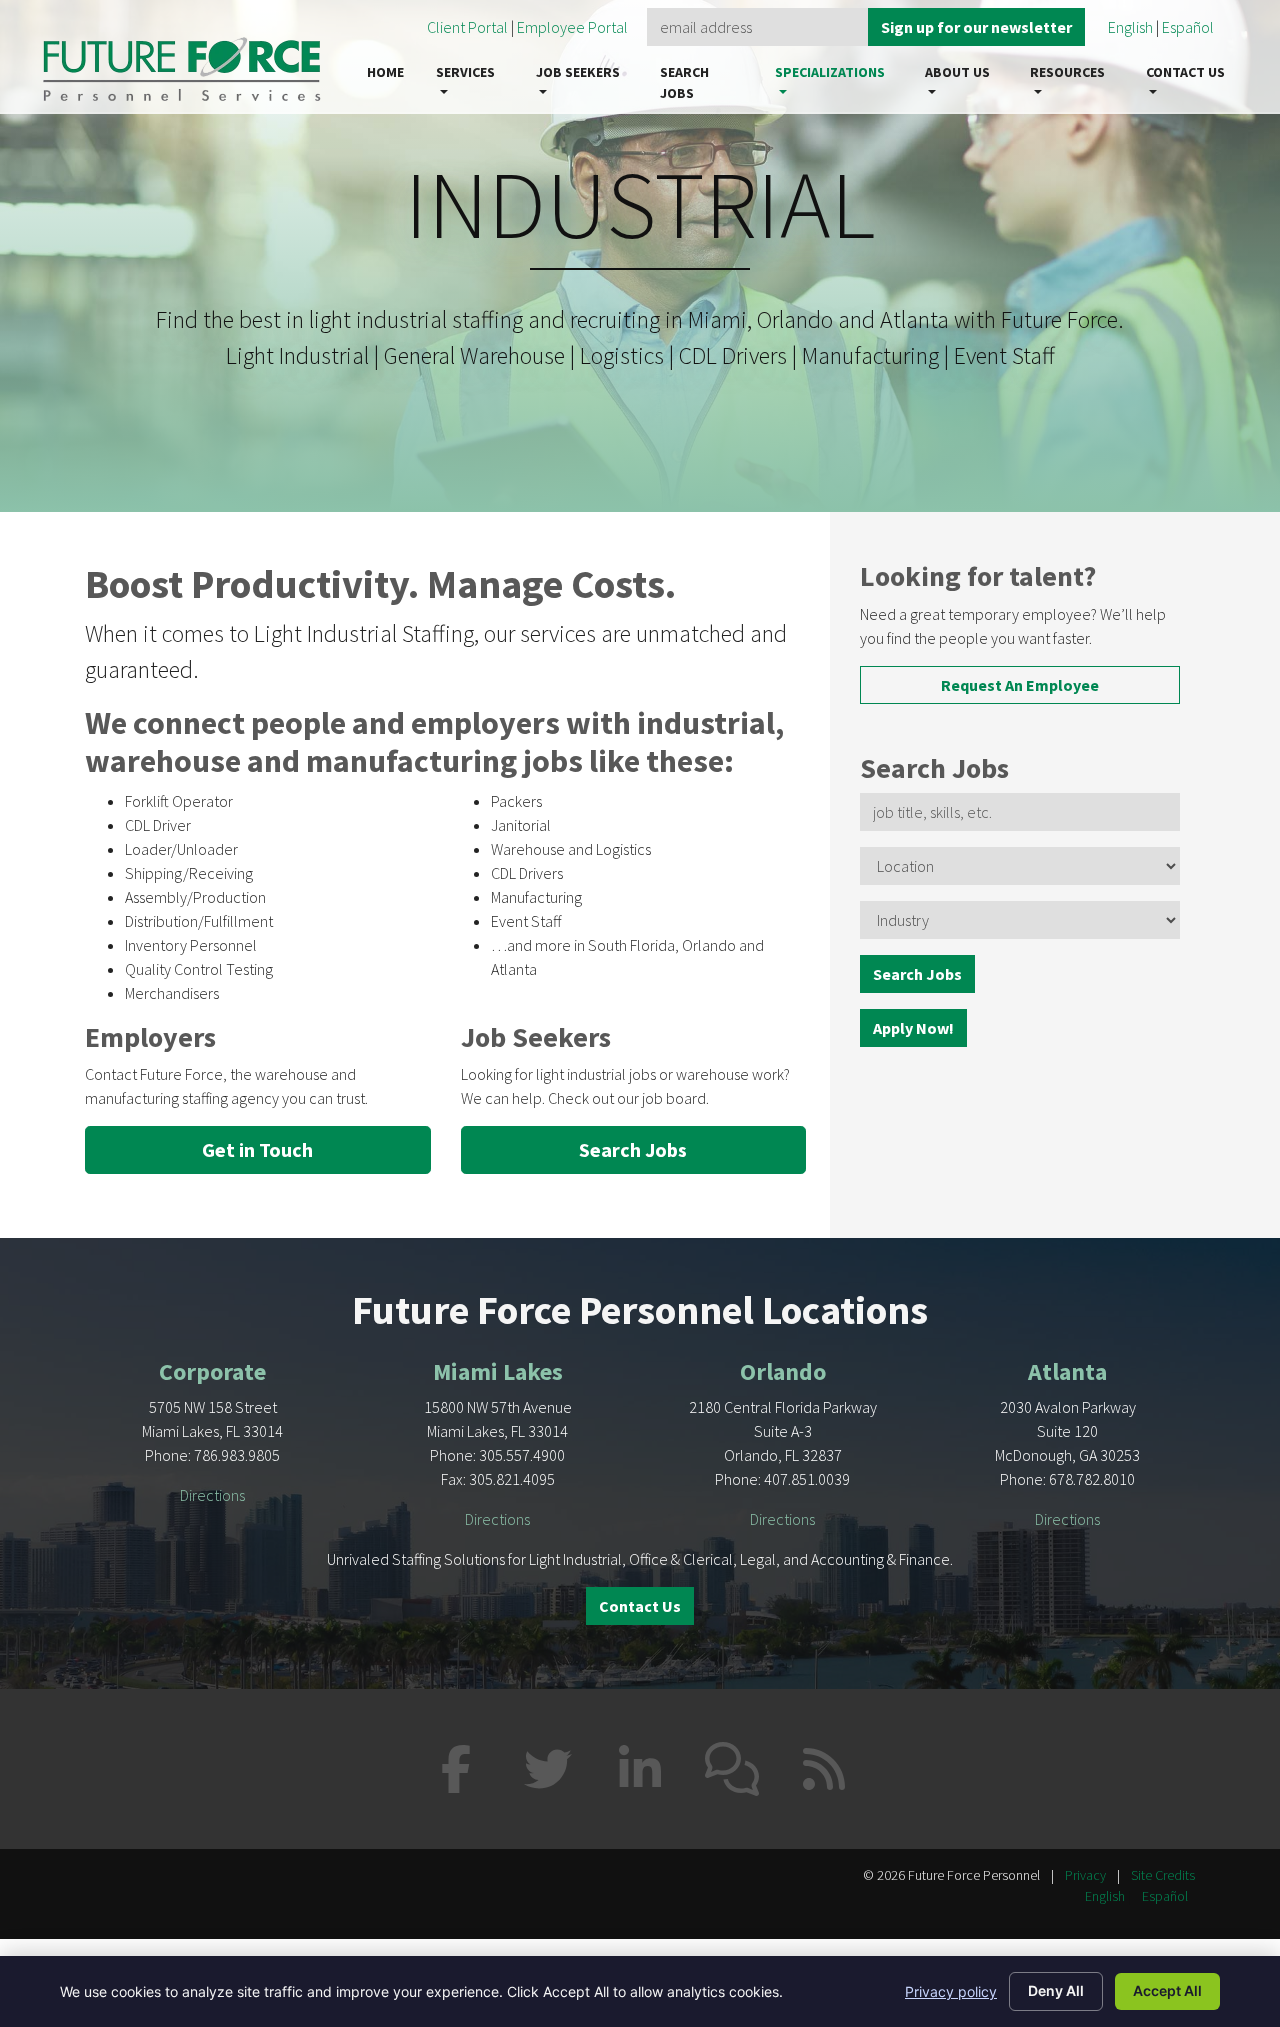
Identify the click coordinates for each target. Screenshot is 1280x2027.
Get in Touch (257, 1149)
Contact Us (1185, 72)
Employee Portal (574, 27)
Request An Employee (1020, 685)
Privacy (1085, 1875)
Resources (1067, 72)
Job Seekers (578, 72)
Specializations (830, 72)
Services (465, 72)
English (1130, 27)
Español (1188, 27)
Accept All (1167, 1990)
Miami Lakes (498, 1371)
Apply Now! (913, 1028)
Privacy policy (951, 1991)
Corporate (212, 1371)
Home (385, 72)
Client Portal (467, 27)
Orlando (783, 1371)
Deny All (1056, 1990)
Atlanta (1067, 1371)
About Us (957, 72)
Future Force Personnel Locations (640, 1310)
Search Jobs (684, 82)
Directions (212, 1495)
